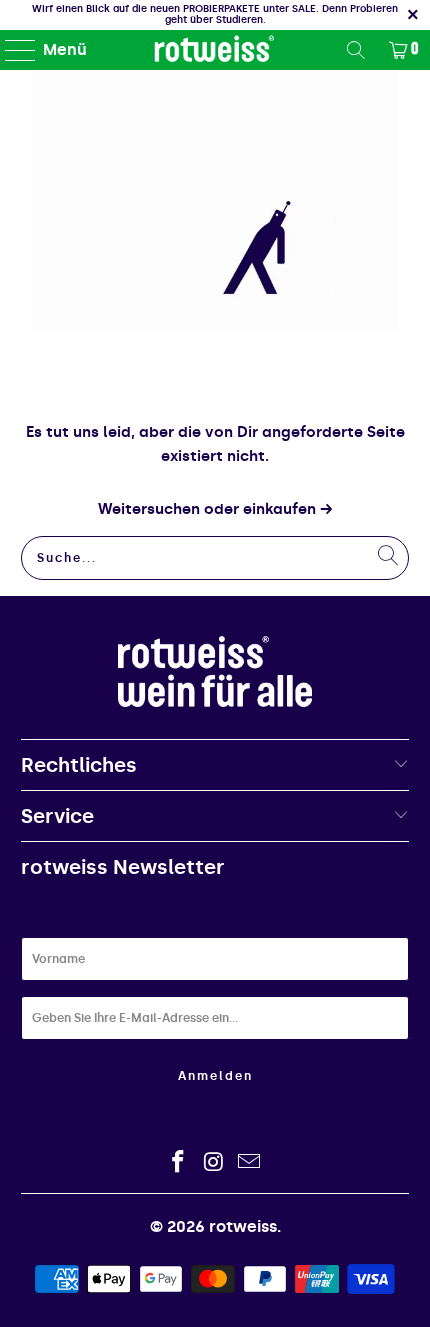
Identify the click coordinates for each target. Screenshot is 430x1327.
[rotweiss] (215, 50)
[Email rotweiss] (250, 1163)
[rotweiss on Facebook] (178, 1163)
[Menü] (11, 50)
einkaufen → (287, 509)
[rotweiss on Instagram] (214, 1163)
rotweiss (243, 1226)
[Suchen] (356, 50)
